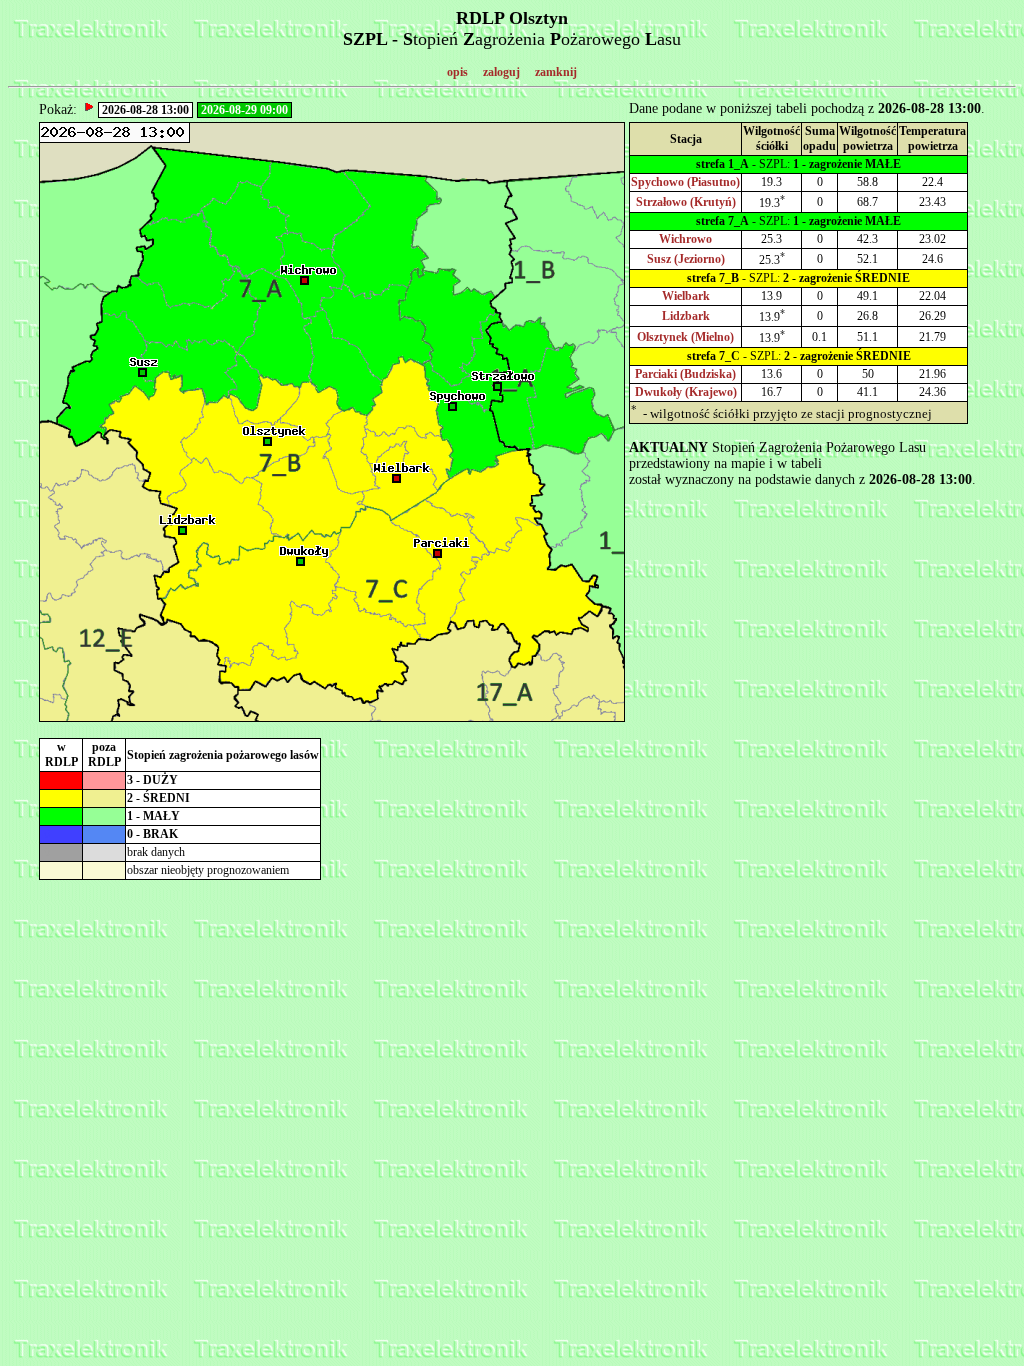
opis (457, 72)
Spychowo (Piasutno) (685, 182)
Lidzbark (686, 316)
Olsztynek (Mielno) (685, 337)
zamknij (556, 72)
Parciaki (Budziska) (685, 374)
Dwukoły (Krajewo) (686, 392)
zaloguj (501, 72)
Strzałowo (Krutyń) (686, 202)
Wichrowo (685, 239)
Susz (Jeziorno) (686, 259)
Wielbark (686, 296)
